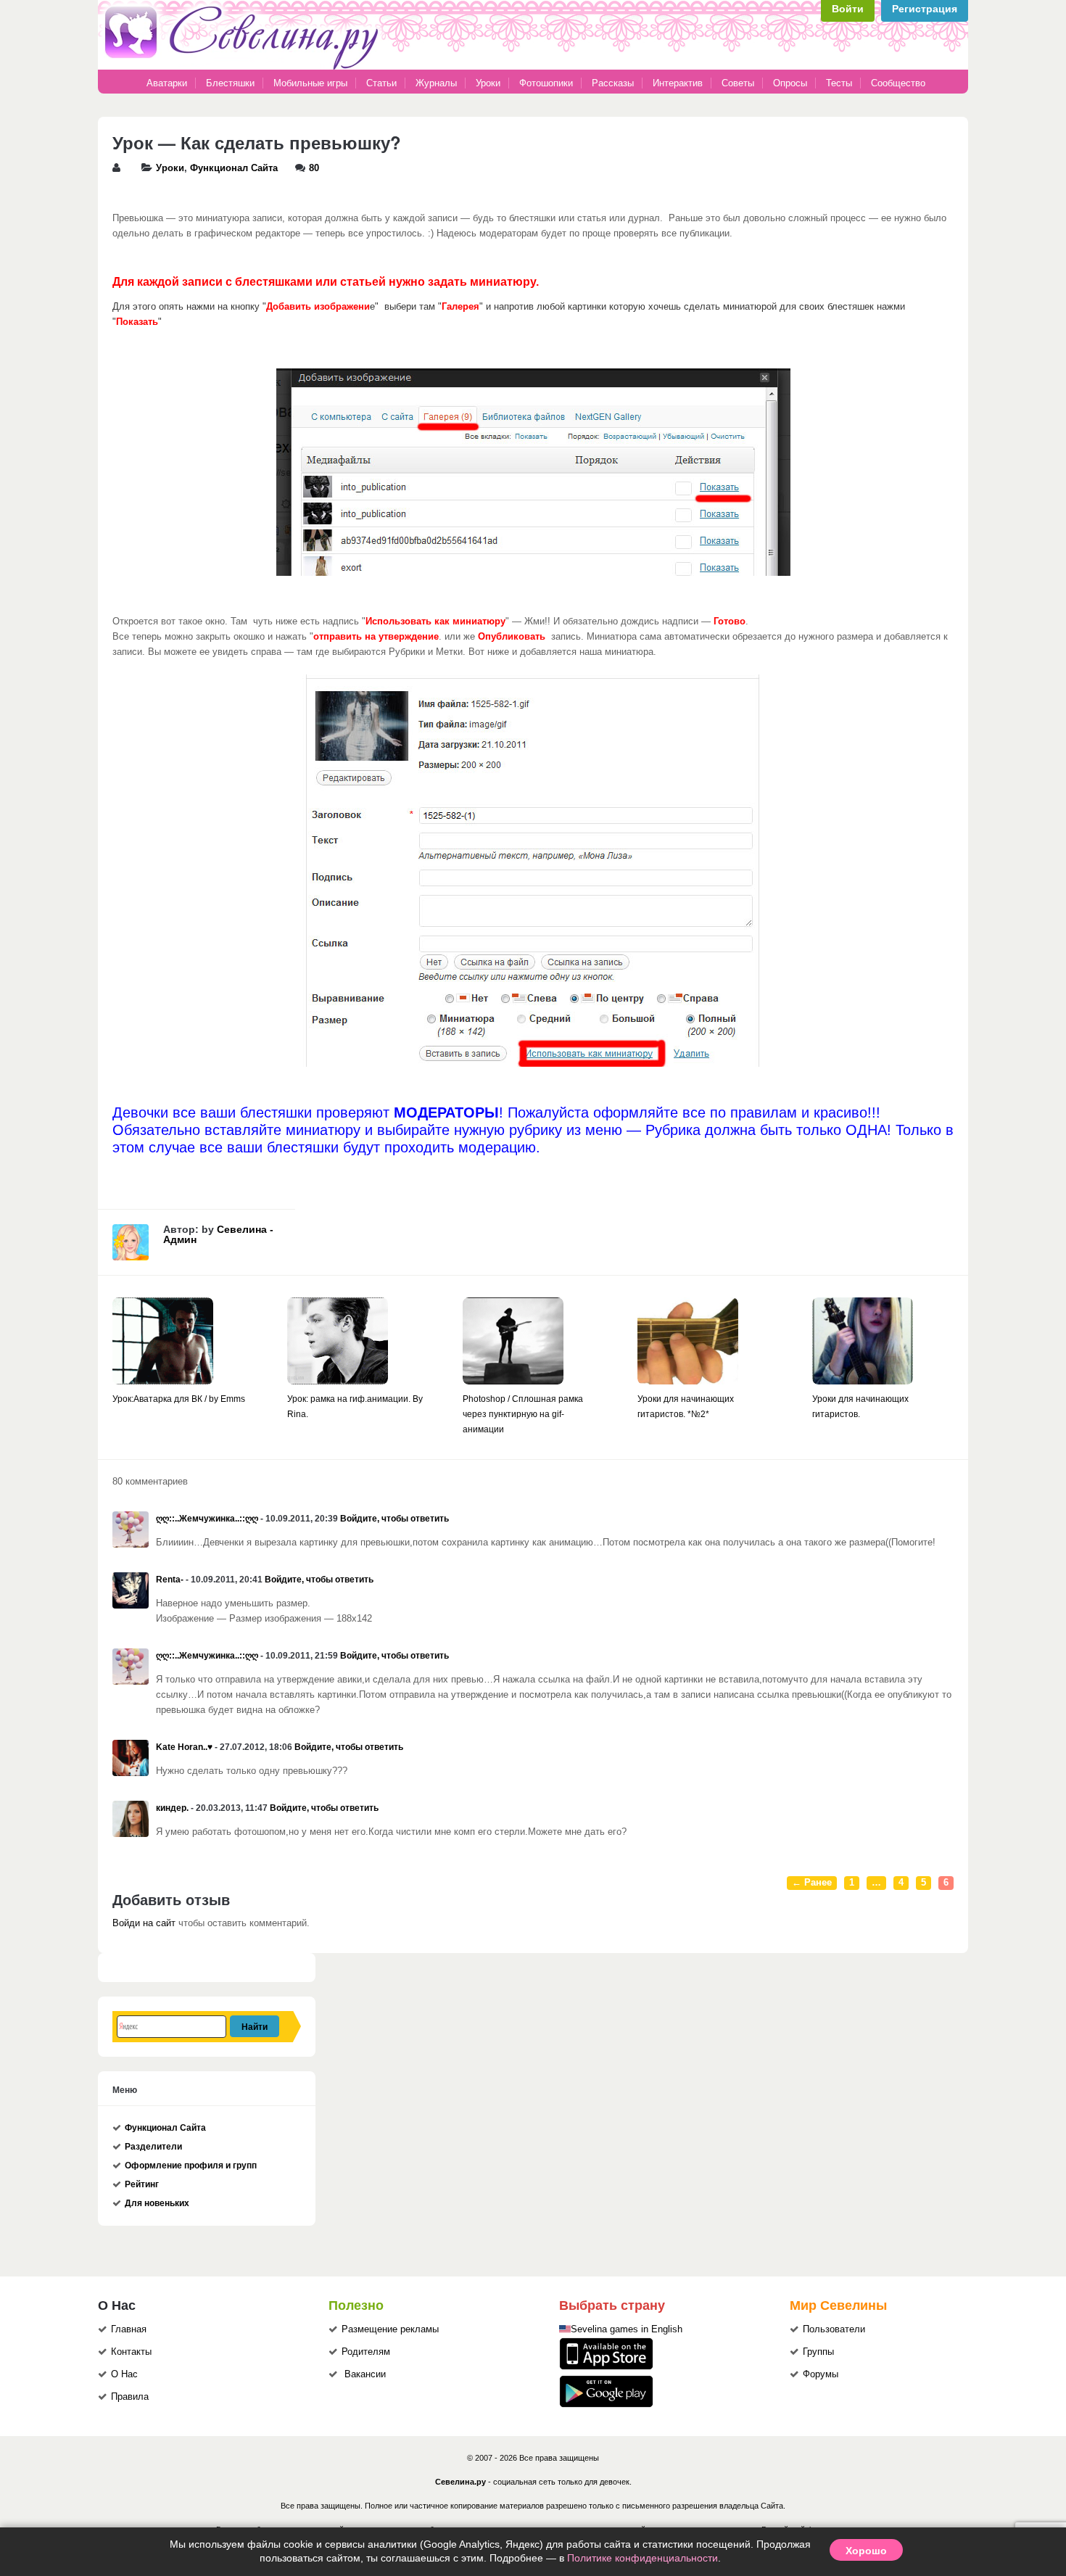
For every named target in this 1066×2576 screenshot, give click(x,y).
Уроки (488, 83)
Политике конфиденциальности (643, 2558)
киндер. (172, 1808)
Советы (738, 83)
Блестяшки (230, 83)
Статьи (381, 83)
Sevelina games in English (627, 2329)
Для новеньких (157, 2203)
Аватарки (167, 83)
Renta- (170, 1580)
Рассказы (614, 83)
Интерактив (678, 83)
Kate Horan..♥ (184, 1747)
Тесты (839, 83)
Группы (818, 2352)
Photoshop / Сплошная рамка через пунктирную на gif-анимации (523, 1414)
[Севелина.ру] (244, 67)
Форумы (821, 2374)
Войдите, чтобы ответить (394, 1519)
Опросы (790, 83)
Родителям (366, 2352)
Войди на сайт (144, 1923)
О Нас (124, 2374)
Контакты (131, 2352)
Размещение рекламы (390, 2329)
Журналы (436, 83)
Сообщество (898, 83)
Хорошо (866, 2550)
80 (314, 168)
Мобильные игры (310, 83)
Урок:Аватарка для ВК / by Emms (179, 1399)
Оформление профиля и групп (191, 2166)
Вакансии (365, 2374)
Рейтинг (142, 2184)
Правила (130, 2397)
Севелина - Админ (218, 1234)
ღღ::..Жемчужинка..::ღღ (207, 1519)
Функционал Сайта (234, 168)
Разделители (153, 2147)
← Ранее (812, 1883)
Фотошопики (546, 83)
